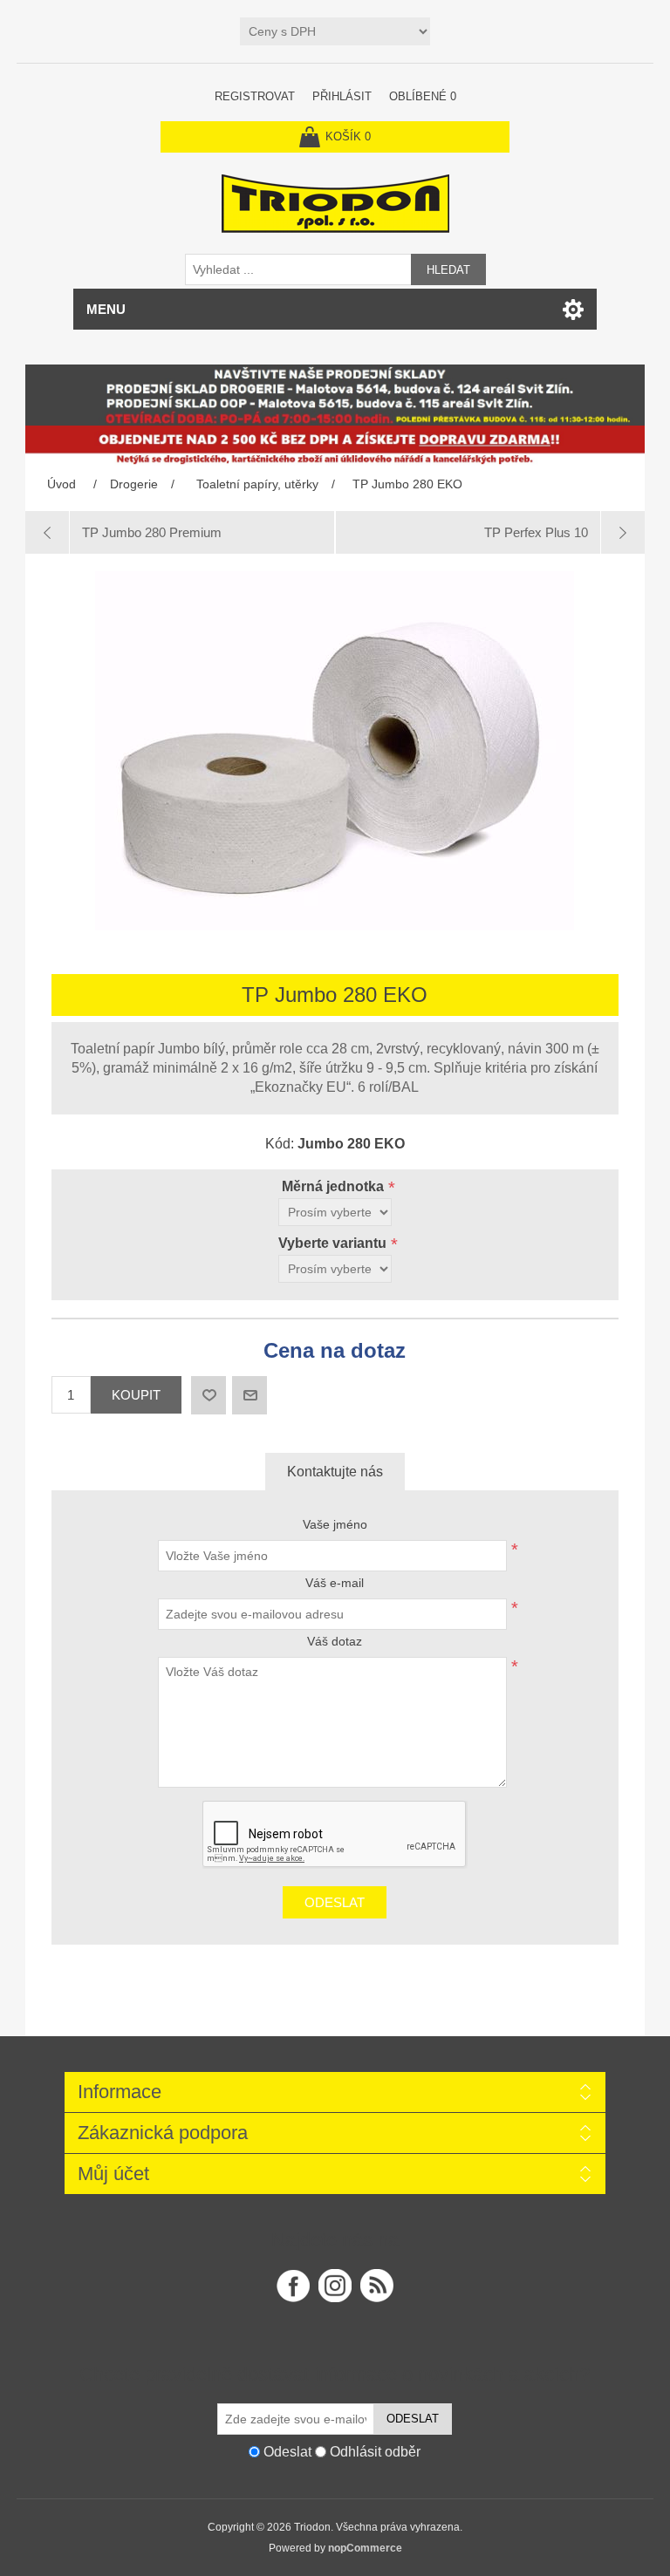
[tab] (335, 1472)
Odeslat (335, 1902)
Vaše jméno (335, 1524)
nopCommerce (365, 2548)
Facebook (293, 2286)
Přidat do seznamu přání (209, 1395)
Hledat (448, 270)
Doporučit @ (250, 1395)
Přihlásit (342, 96)
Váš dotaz (335, 1641)
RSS (377, 2286)
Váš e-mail (335, 1583)
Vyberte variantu (334, 1243)
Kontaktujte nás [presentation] (335, 1472)
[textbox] (298, 269)
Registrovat (255, 96)
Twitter (335, 2286)
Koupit (136, 1395)
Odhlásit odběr (375, 2452)
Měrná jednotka (335, 1186)
